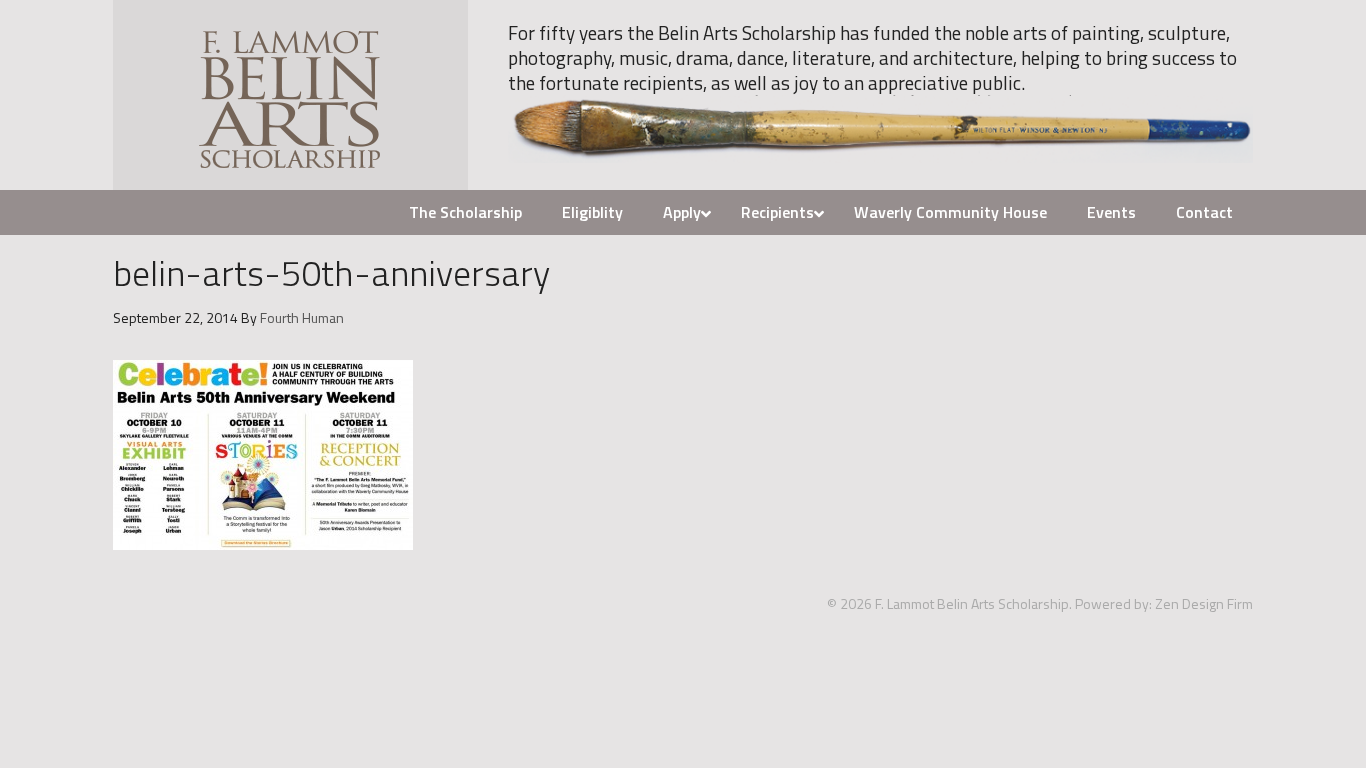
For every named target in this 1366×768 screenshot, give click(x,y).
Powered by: (1113, 603)
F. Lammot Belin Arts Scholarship (290, 95)
